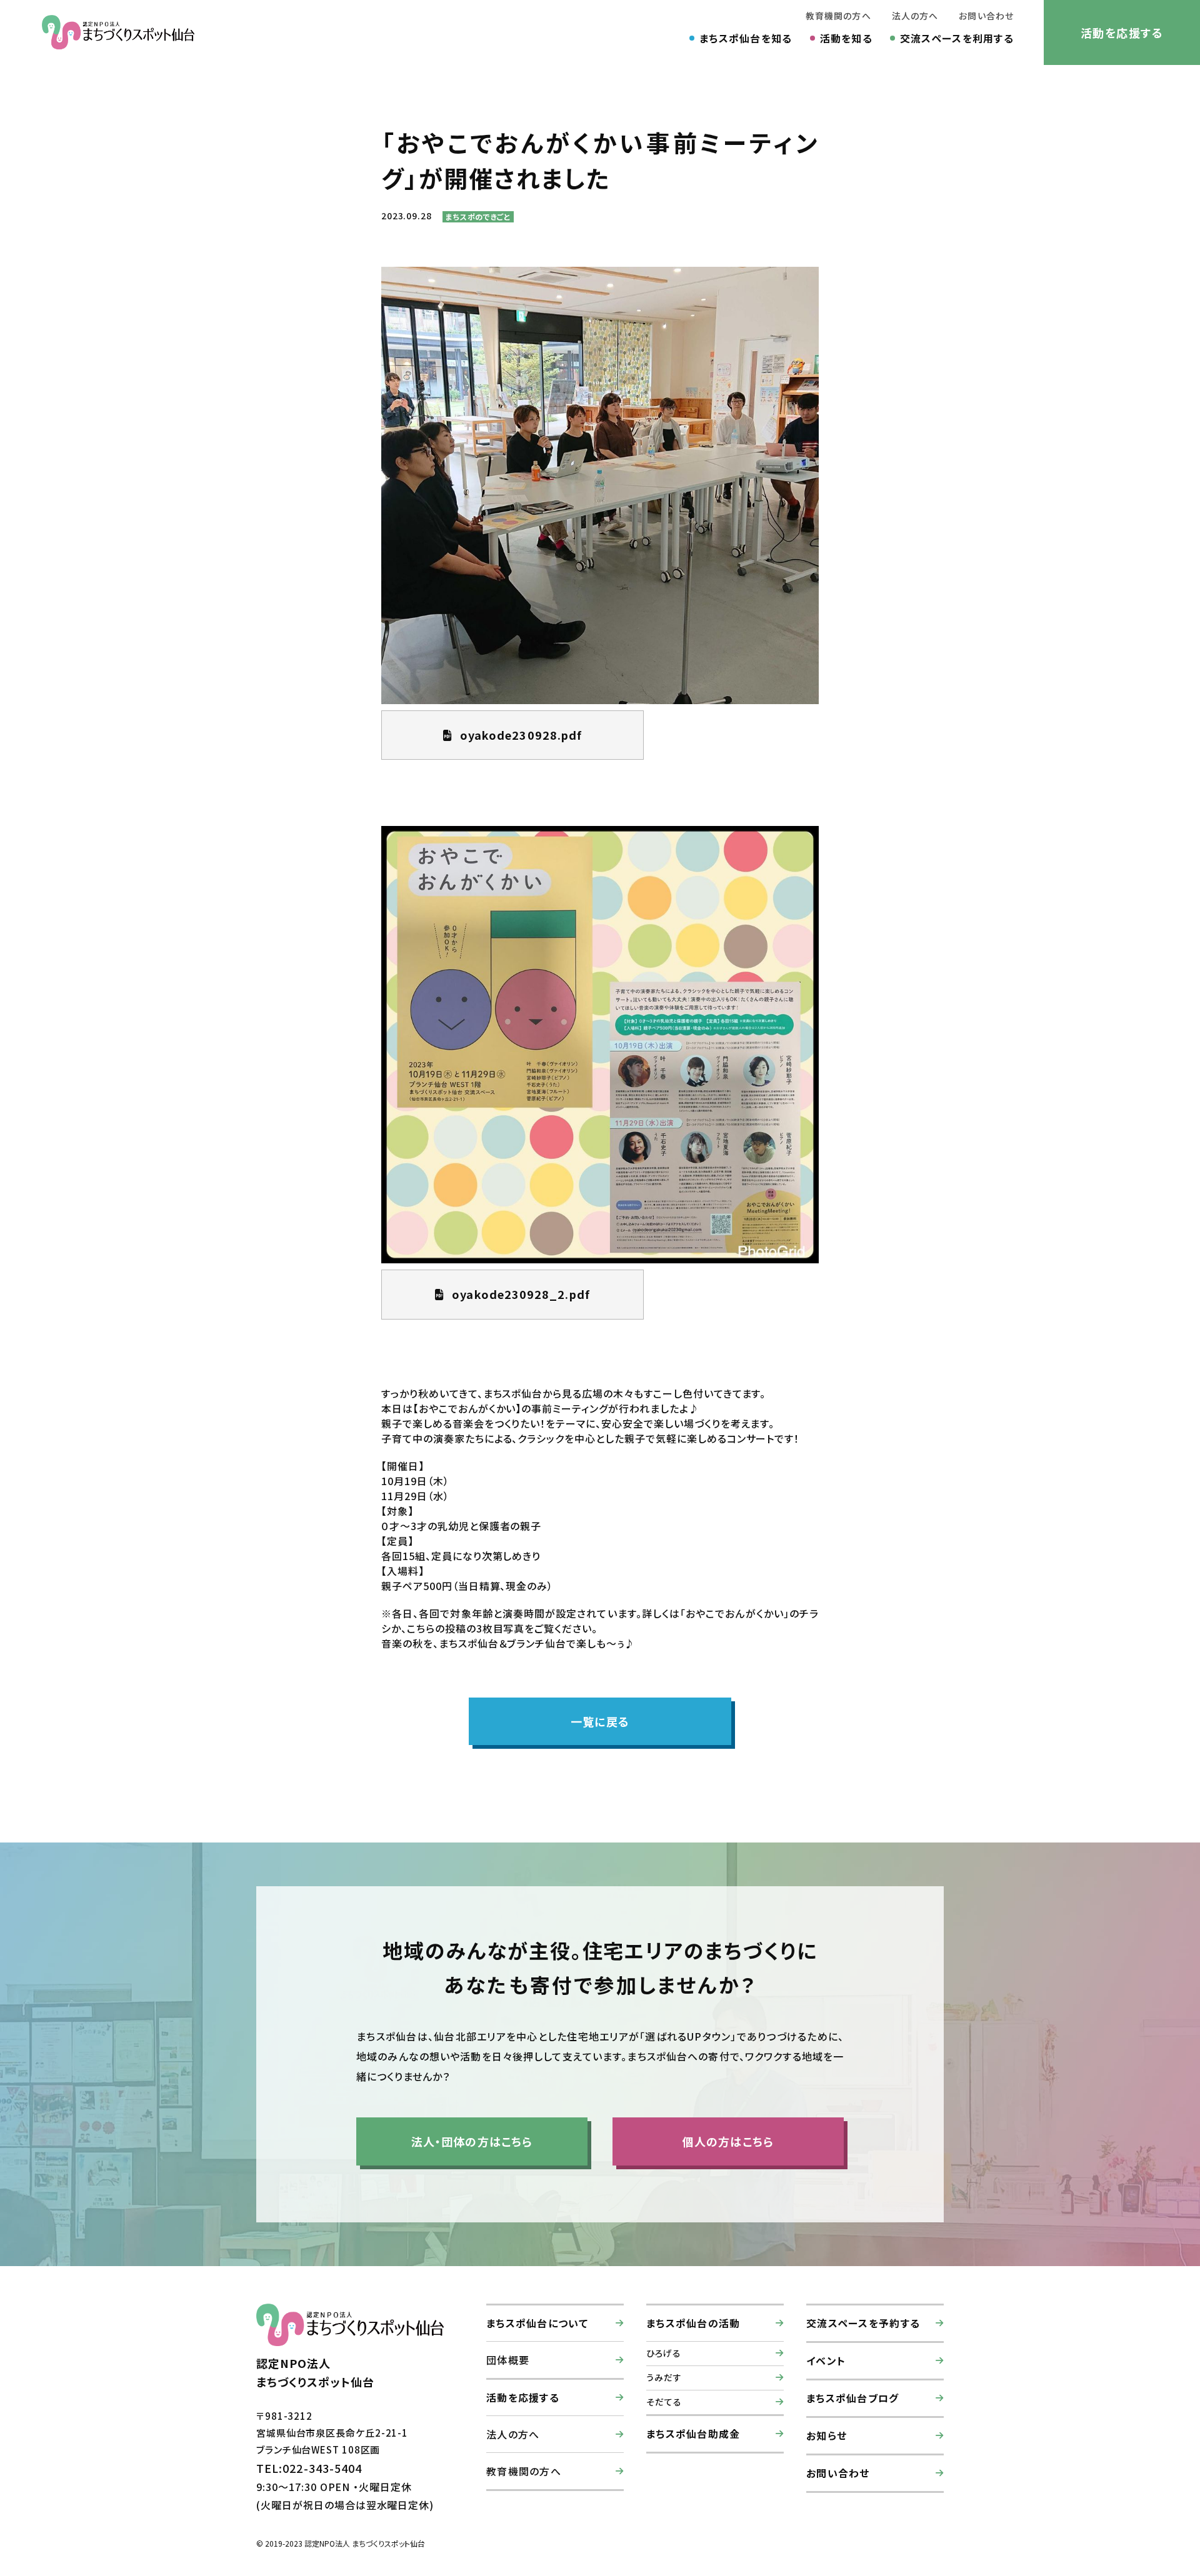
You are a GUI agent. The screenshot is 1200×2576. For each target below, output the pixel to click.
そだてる (664, 2402)
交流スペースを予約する (863, 2323)
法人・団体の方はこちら (472, 2141)
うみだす (664, 2377)
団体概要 (508, 2360)
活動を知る (846, 38)
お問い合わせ (986, 16)
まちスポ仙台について (537, 2323)
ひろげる (664, 2353)
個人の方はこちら (728, 2141)
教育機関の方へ (838, 16)
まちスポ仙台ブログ (853, 2398)
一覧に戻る (600, 1721)
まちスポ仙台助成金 (693, 2434)
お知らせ (827, 2435)
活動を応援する (1122, 32)
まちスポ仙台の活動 (693, 2323)
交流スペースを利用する (957, 38)
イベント (826, 2360)
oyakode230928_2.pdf (521, 1294)
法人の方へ (915, 16)
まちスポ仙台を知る (746, 38)
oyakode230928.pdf (521, 735)
